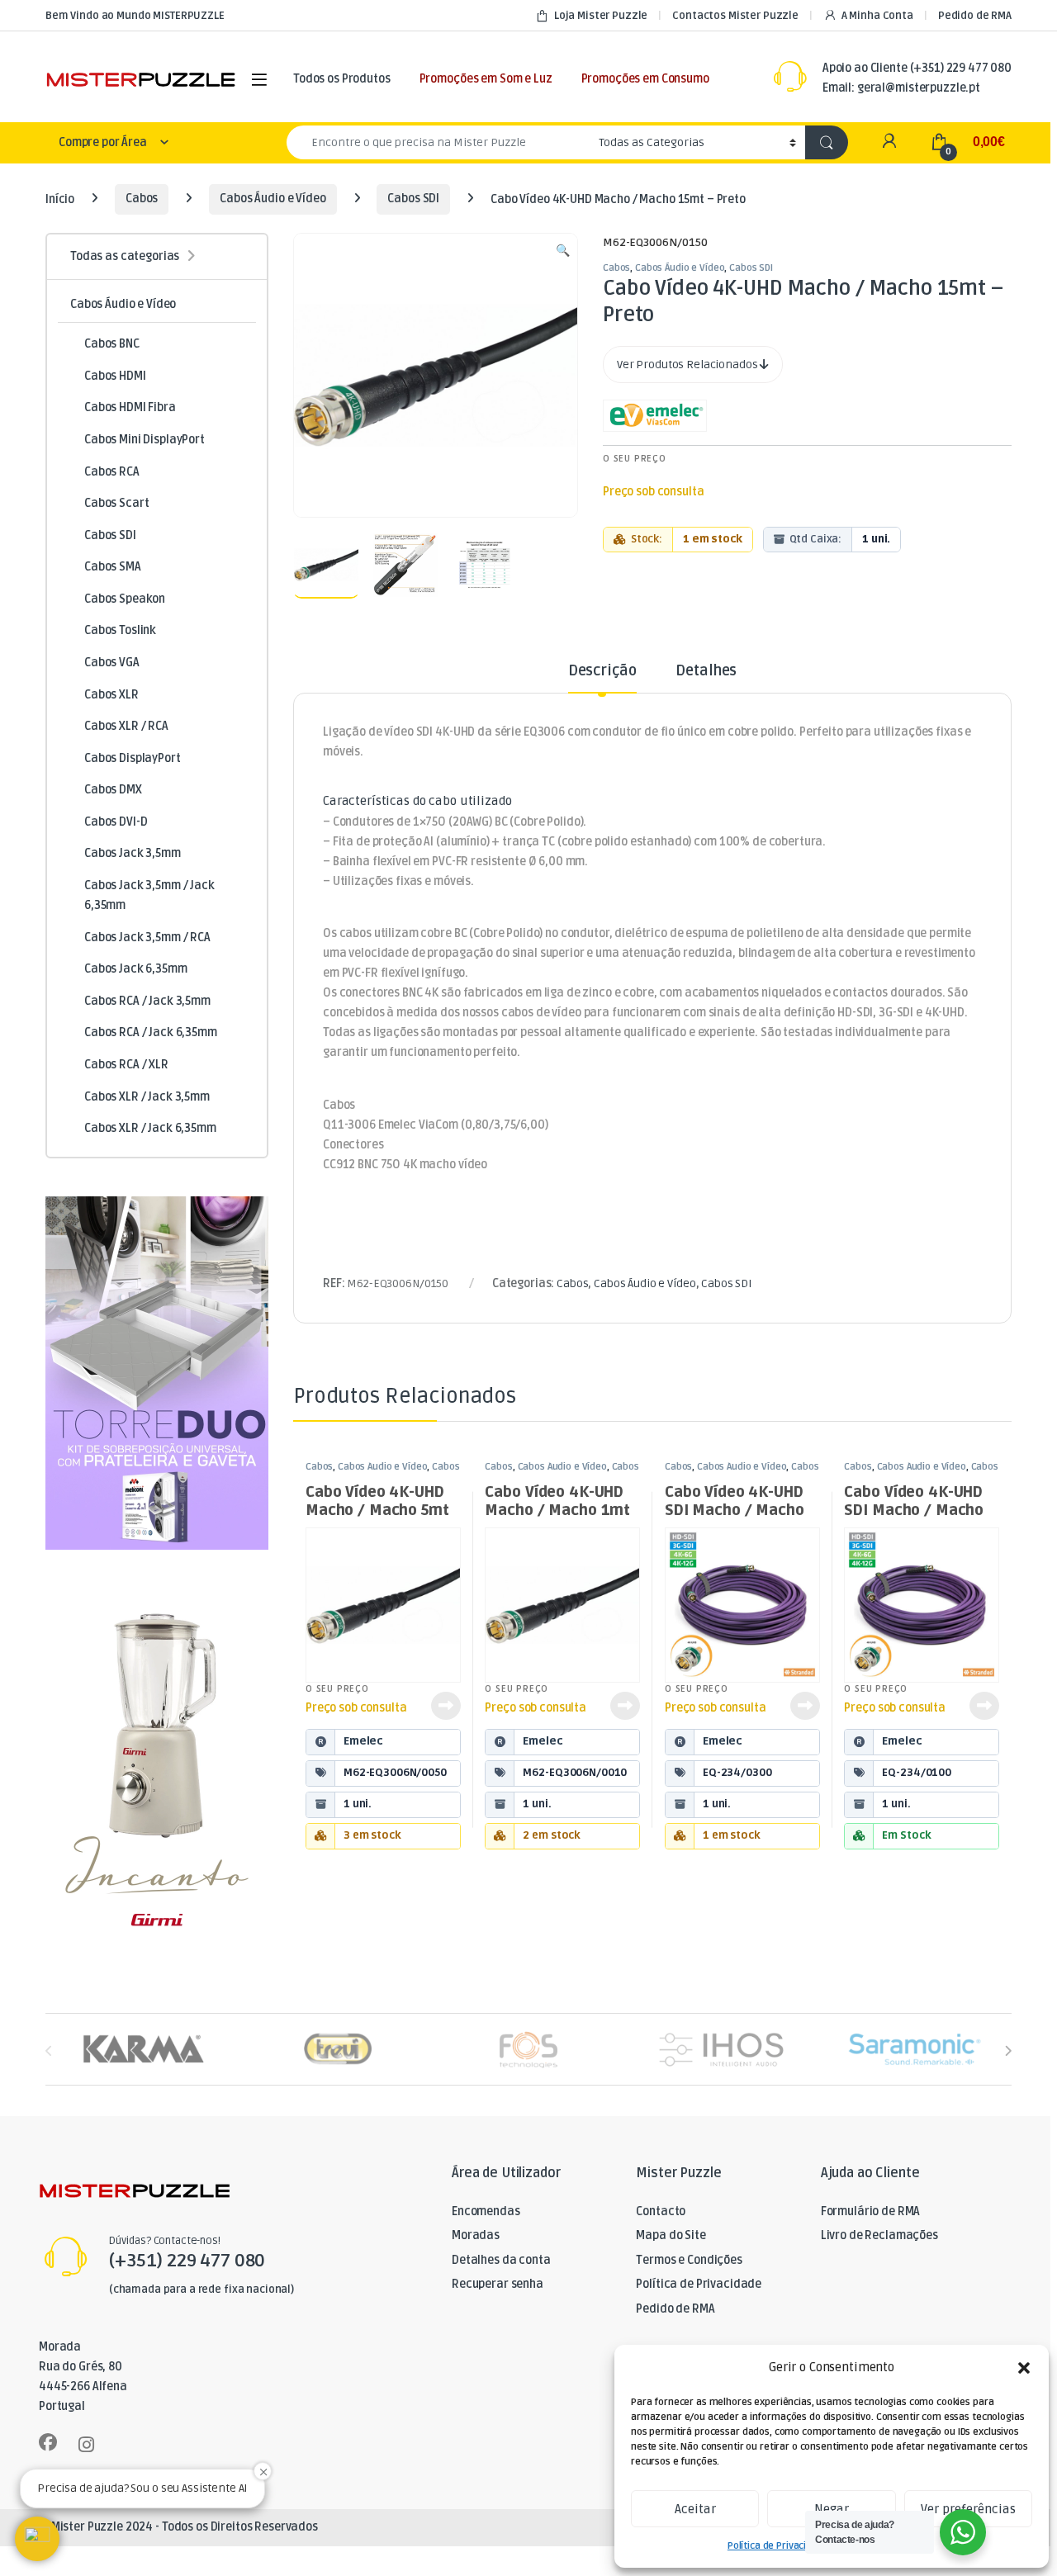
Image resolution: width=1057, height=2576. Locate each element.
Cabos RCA (112, 472)
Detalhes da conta (501, 2260)
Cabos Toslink (120, 630)
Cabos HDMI (115, 376)
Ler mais (446, 1706)
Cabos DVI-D (116, 822)
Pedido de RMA (975, 16)
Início (60, 199)
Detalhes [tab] (706, 671)
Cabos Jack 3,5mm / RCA (147, 938)
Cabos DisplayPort (133, 758)
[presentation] (1008, 2050)
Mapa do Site (671, 2235)
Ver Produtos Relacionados (688, 365)
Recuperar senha (498, 2284)
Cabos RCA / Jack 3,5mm (147, 1001)
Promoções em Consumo (645, 79)
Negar (832, 2509)
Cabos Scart (116, 503)
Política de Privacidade (778, 2546)
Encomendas (486, 2211)
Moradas (476, 2235)
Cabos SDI (413, 199)
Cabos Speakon (125, 599)
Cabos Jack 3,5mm (133, 853)
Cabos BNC (112, 344)
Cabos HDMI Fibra (130, 407)
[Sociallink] (48, 2442)
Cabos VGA (112, 663)
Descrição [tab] (602, 671)
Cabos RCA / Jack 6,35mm (151, 1032)
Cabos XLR (111, 695)
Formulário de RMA (871, 2211)
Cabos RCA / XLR (126, 1065)
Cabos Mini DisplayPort (145, 440)
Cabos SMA (113, 567)
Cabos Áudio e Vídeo (273, 199)
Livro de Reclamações (879, 2235)
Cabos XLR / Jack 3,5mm (147, 1097)
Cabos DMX (113, 790)
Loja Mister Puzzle (601, 16)
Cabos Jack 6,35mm (136, 969)
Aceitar (695, 2509)
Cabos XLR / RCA (126, 726)
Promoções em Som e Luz (486, 79)
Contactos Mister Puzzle (735, 16)
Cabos (142, 199)
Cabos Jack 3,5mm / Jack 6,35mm (149, 895)
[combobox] (438, 142)
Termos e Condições (689, 2260)
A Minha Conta (877, 16)
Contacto (661, 2211)
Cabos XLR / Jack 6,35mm (150, 1128)
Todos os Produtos (342, 79)
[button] (1024, 2368)
